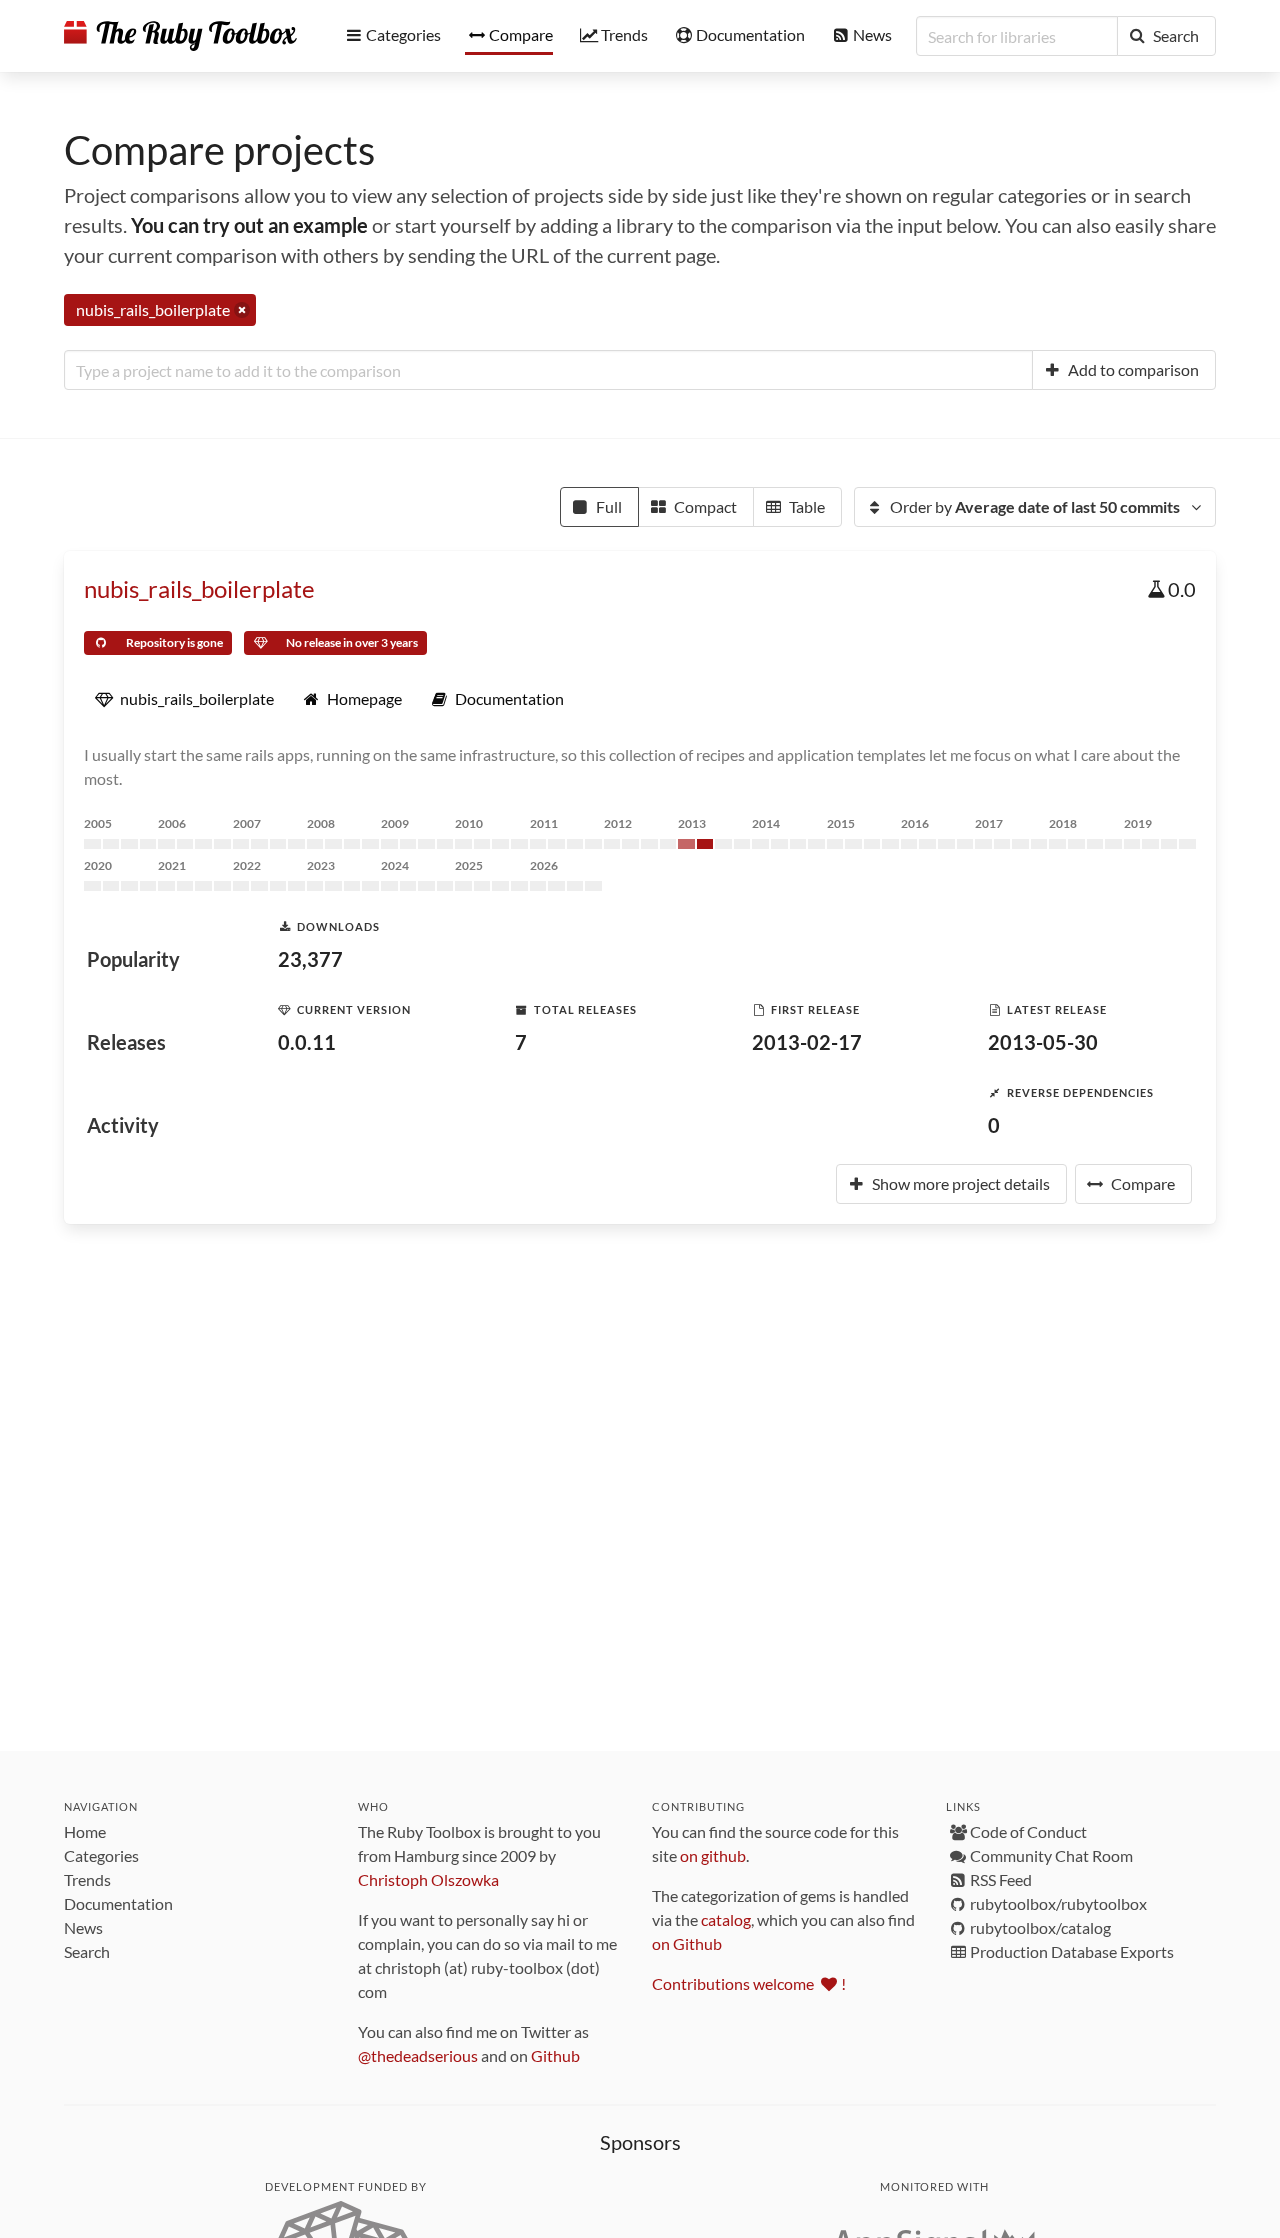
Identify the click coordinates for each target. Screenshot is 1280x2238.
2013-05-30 (1043, 1042)
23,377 (310, 959)
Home (85, 1831)
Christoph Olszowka (428, 1879)
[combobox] (548, 370)
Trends (87, 1879)
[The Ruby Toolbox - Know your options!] (180, 36)
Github (555, 2055)
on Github (687, 1943)
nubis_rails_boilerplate (199, 588)
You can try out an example (249, 225)
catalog (726, 1919)
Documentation (118, 1903)
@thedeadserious (418, 2055)
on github (713, 1855)
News (83, 1927)
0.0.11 (307, 1042)
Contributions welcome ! (749, 1983)
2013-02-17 (807, 1042)
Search (87, 1951)
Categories (101, 1855)
